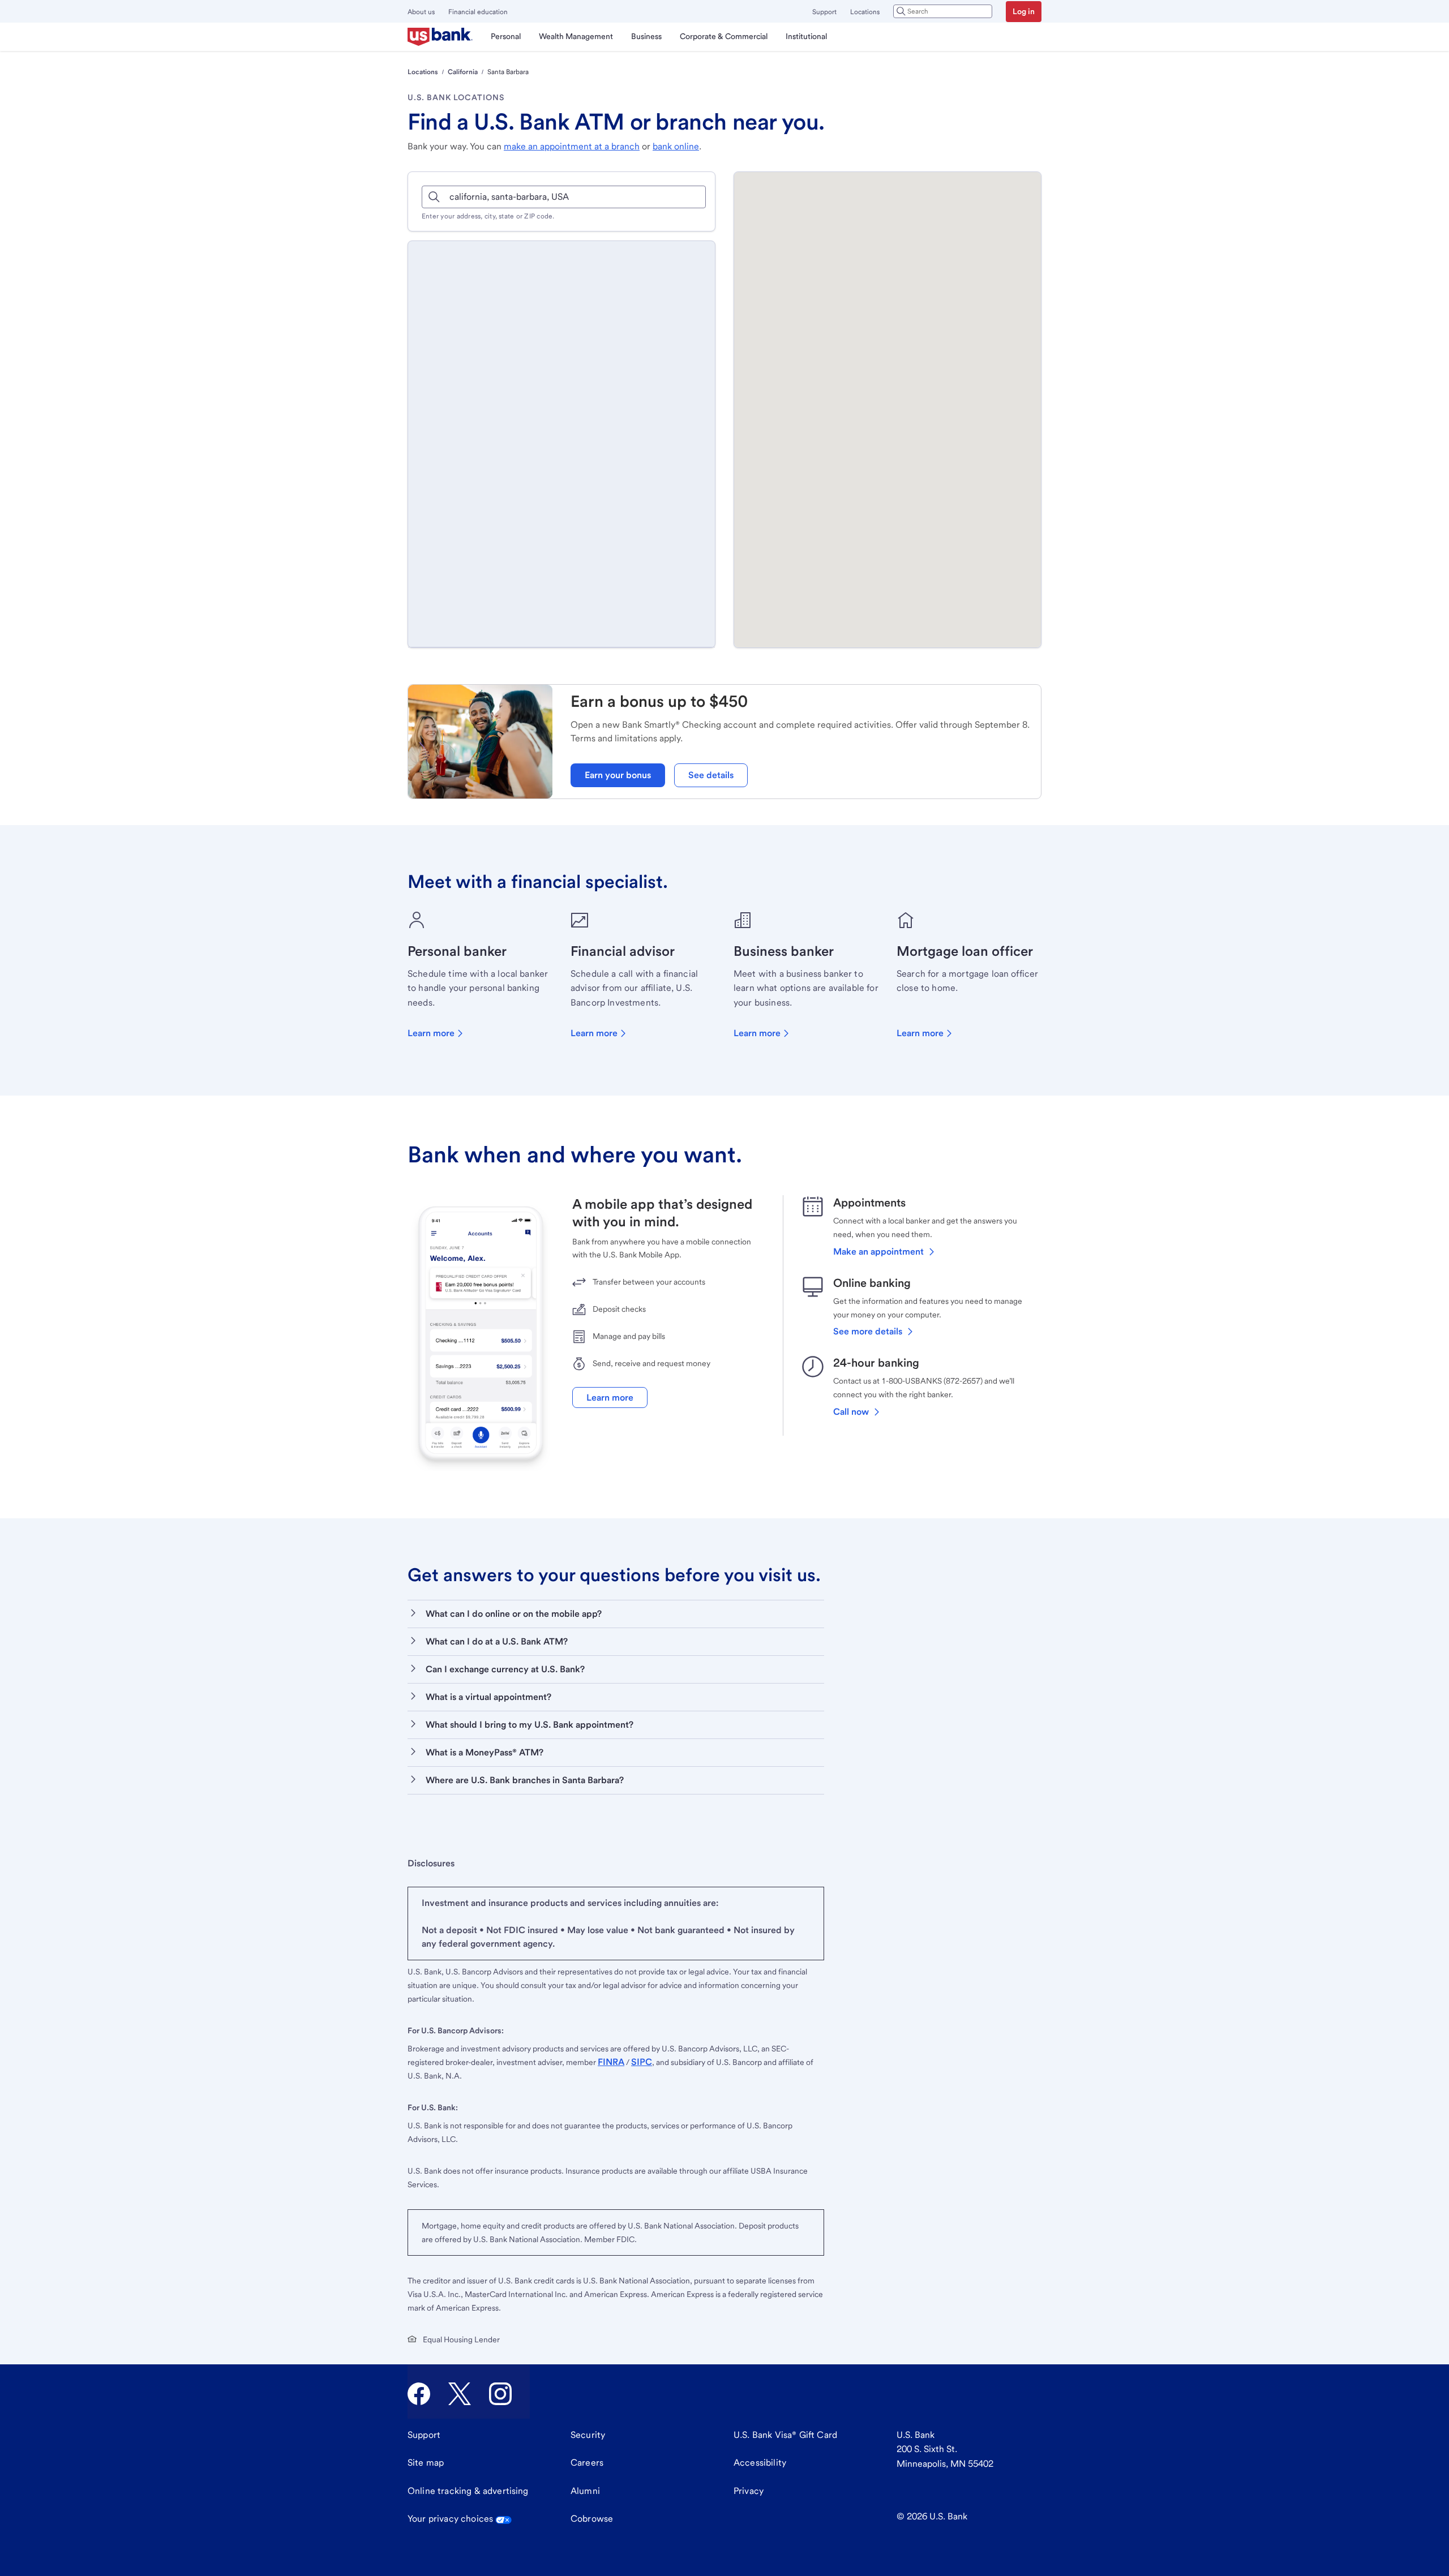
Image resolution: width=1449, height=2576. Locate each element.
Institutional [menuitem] (806, 36)
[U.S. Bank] (440, 37)
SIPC (642, 2062)
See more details (868, 1331)
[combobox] (943, 11)
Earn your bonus (618, 775)
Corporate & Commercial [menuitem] (724, 36)
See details (711, 775)
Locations (865, 12)
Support (824, 12)
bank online (676, 146)
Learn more (431, 1033)
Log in (1024, 11)
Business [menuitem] (646, 36)
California (463, 72)
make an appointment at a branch (572, 146)
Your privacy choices (450, 2519)
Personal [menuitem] (506, 36)
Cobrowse (592, 2519)
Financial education (478, 12)
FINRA (611, 2062)
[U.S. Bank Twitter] (460, 2394)
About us (421, 12)
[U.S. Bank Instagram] (500, 2394)
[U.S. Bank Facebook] (419, 2394)
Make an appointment (878, 1251)
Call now (851, 1412)
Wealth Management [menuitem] (576, 36)
